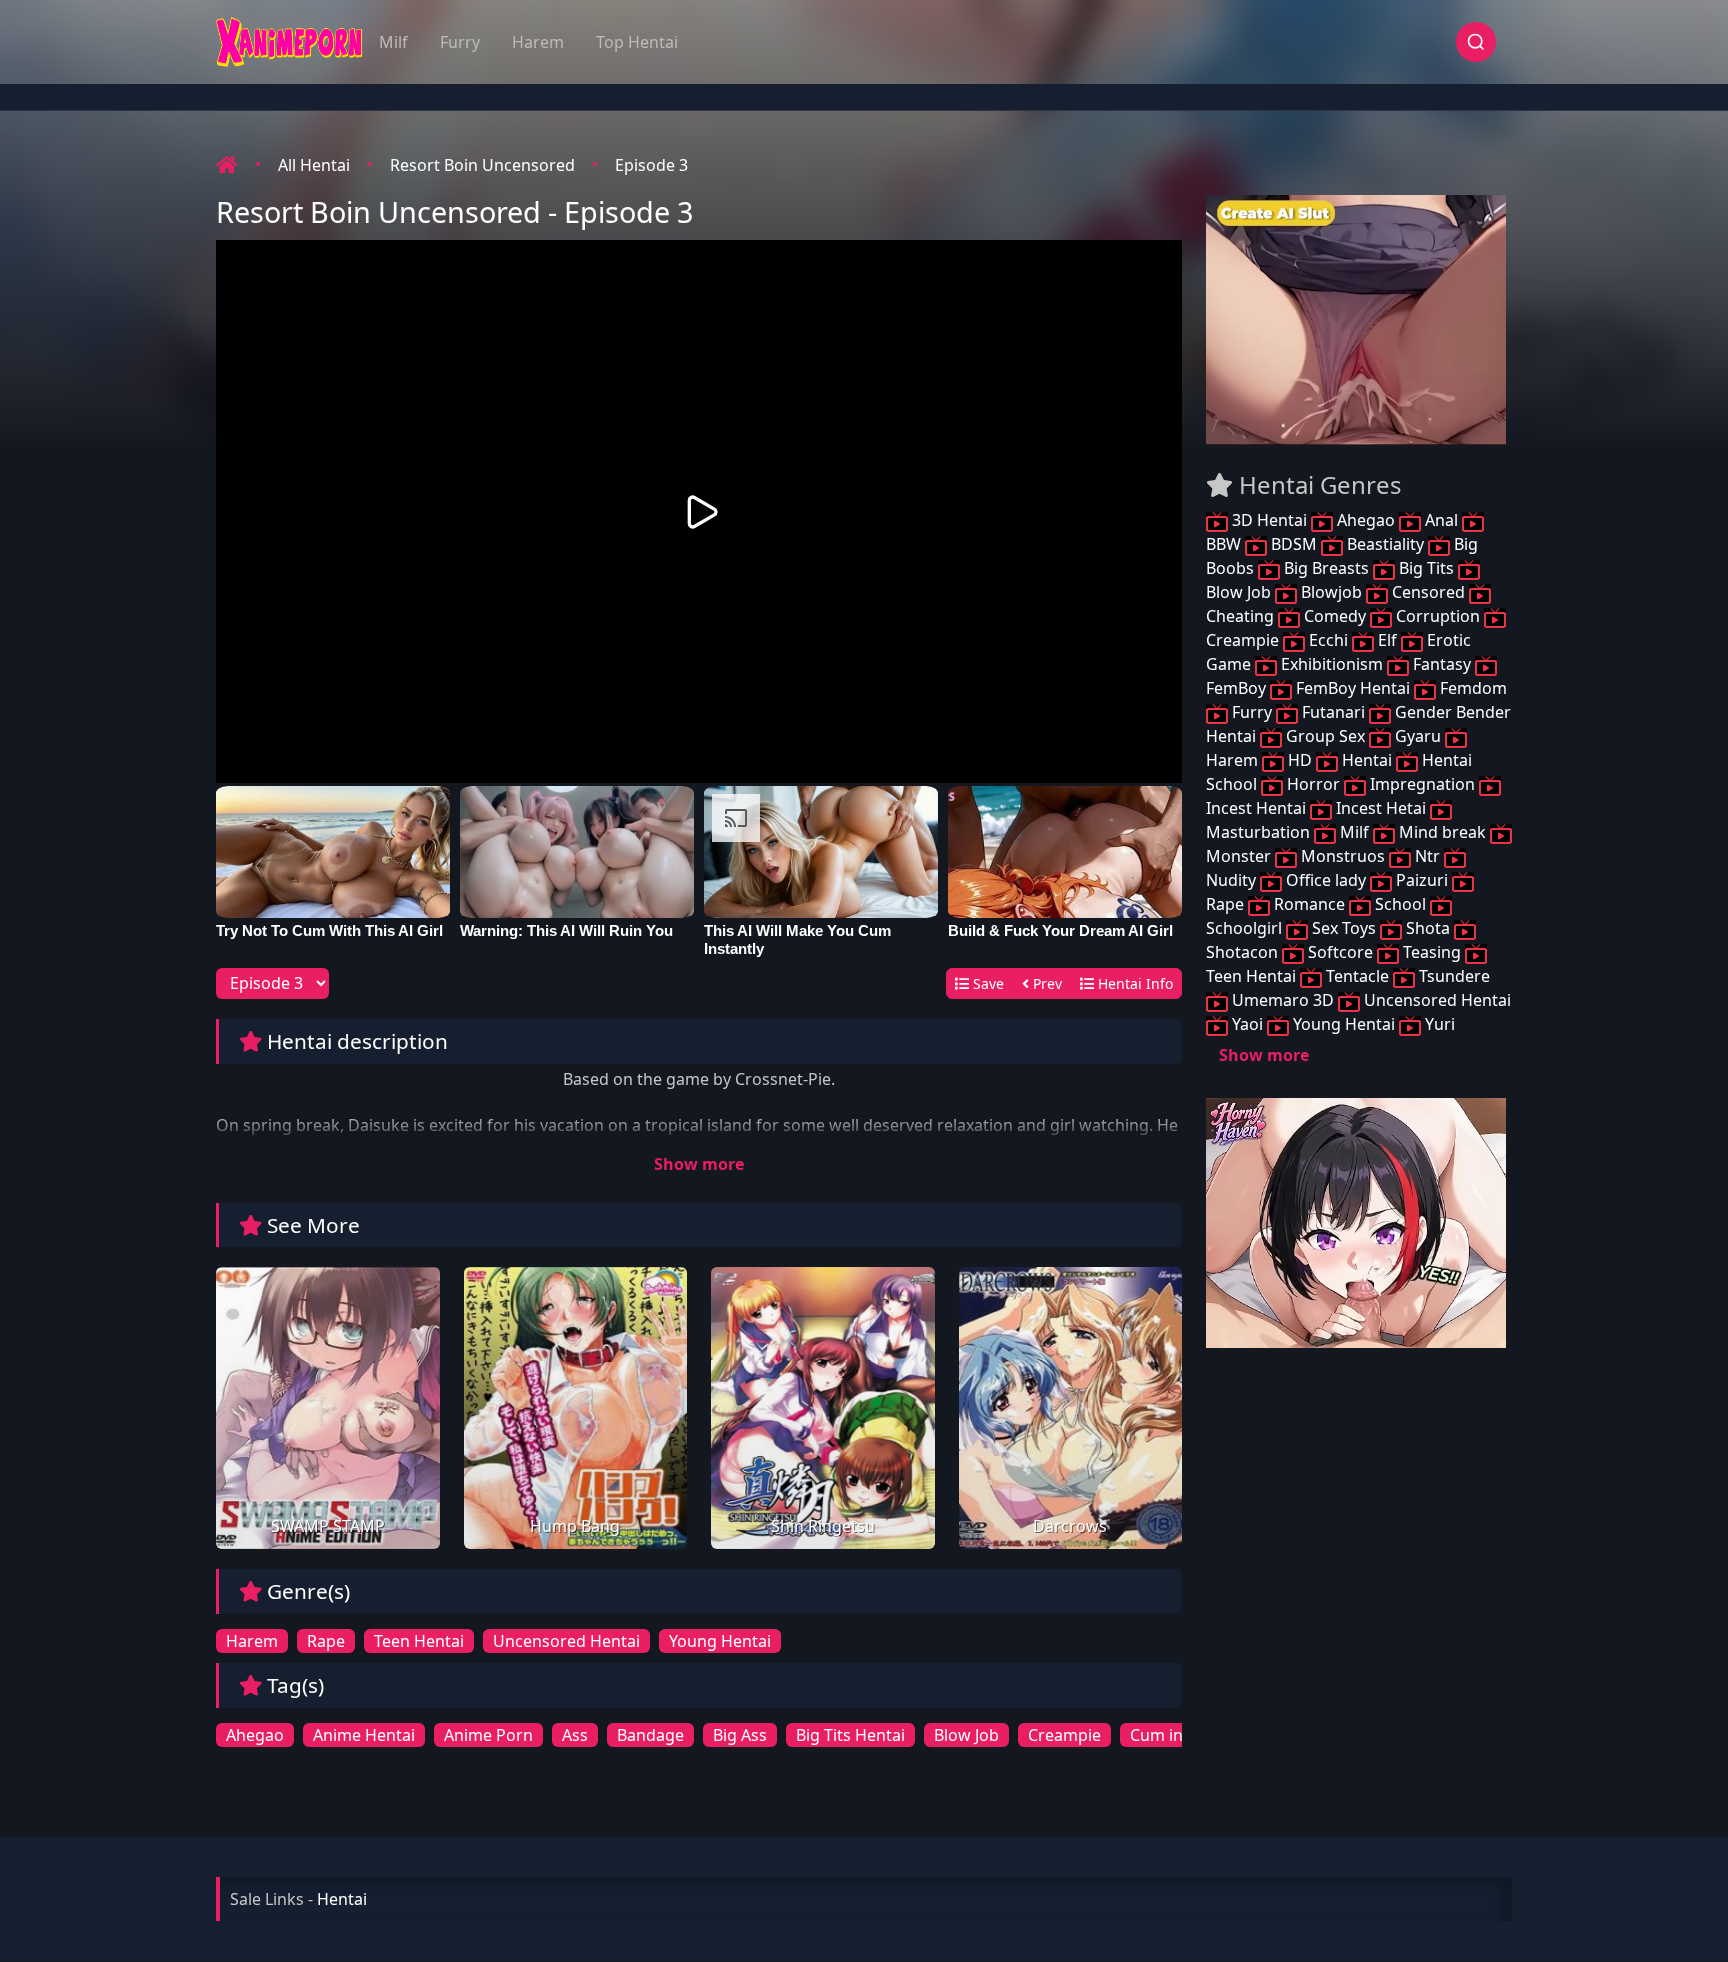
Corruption (1438, 616)
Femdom (1471, 688)
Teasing (1432, 952)
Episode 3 (651, 165)
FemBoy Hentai (1353, 688)
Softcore (1340, 952)
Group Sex (1325, 736)
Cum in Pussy (1180, 1735)
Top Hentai (637, 42)
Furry (460, 42)
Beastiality (1385, 544)
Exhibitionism (1332, 664)
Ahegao (255, 1735)
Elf (1387, 640)
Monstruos (1343, 856)
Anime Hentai (364, 1735)
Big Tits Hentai (850, 1735)
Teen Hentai (419, 1641)
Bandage (650, 1735)
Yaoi (1247, 1024)
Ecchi (1328, 640)
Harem (538, 42)
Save (986, 983)
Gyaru (1418, 736)
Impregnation (1422, 784)
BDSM (1294, 544)
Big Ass (740, 1735)
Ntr (1427, 856)
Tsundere (1452, 976)
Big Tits (1426, 568)
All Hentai (314, 165)
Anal (1441, 520)
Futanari (1333, 712)
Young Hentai (720, 1641)
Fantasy (1442, 664)
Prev (1045, 983)
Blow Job (966, 1735)
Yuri (1438, 1024)
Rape (326, 1641)
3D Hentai (1269, 520)
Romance (1309, 904)
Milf (393, 42)
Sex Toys (1344, 928)
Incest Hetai (1381, 808)
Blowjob (1331, 592)
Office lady (1326, 880)
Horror (1313, 784)
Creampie (1064, 1735)
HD (1300, 760)
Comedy (1335, 616)
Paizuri (1422, 880)
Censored (1428, 592)
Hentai (1367, 760)
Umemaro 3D (1283, 1000)
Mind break (1442, 832)
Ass (575, 1735)
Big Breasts (1326, 568)
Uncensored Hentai (566, 1641)
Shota (1428, 928)
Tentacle (1357, 976)
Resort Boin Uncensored (482, 165)
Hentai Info (1133, 983)
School (1400, 904)
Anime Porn (488, 1735)
